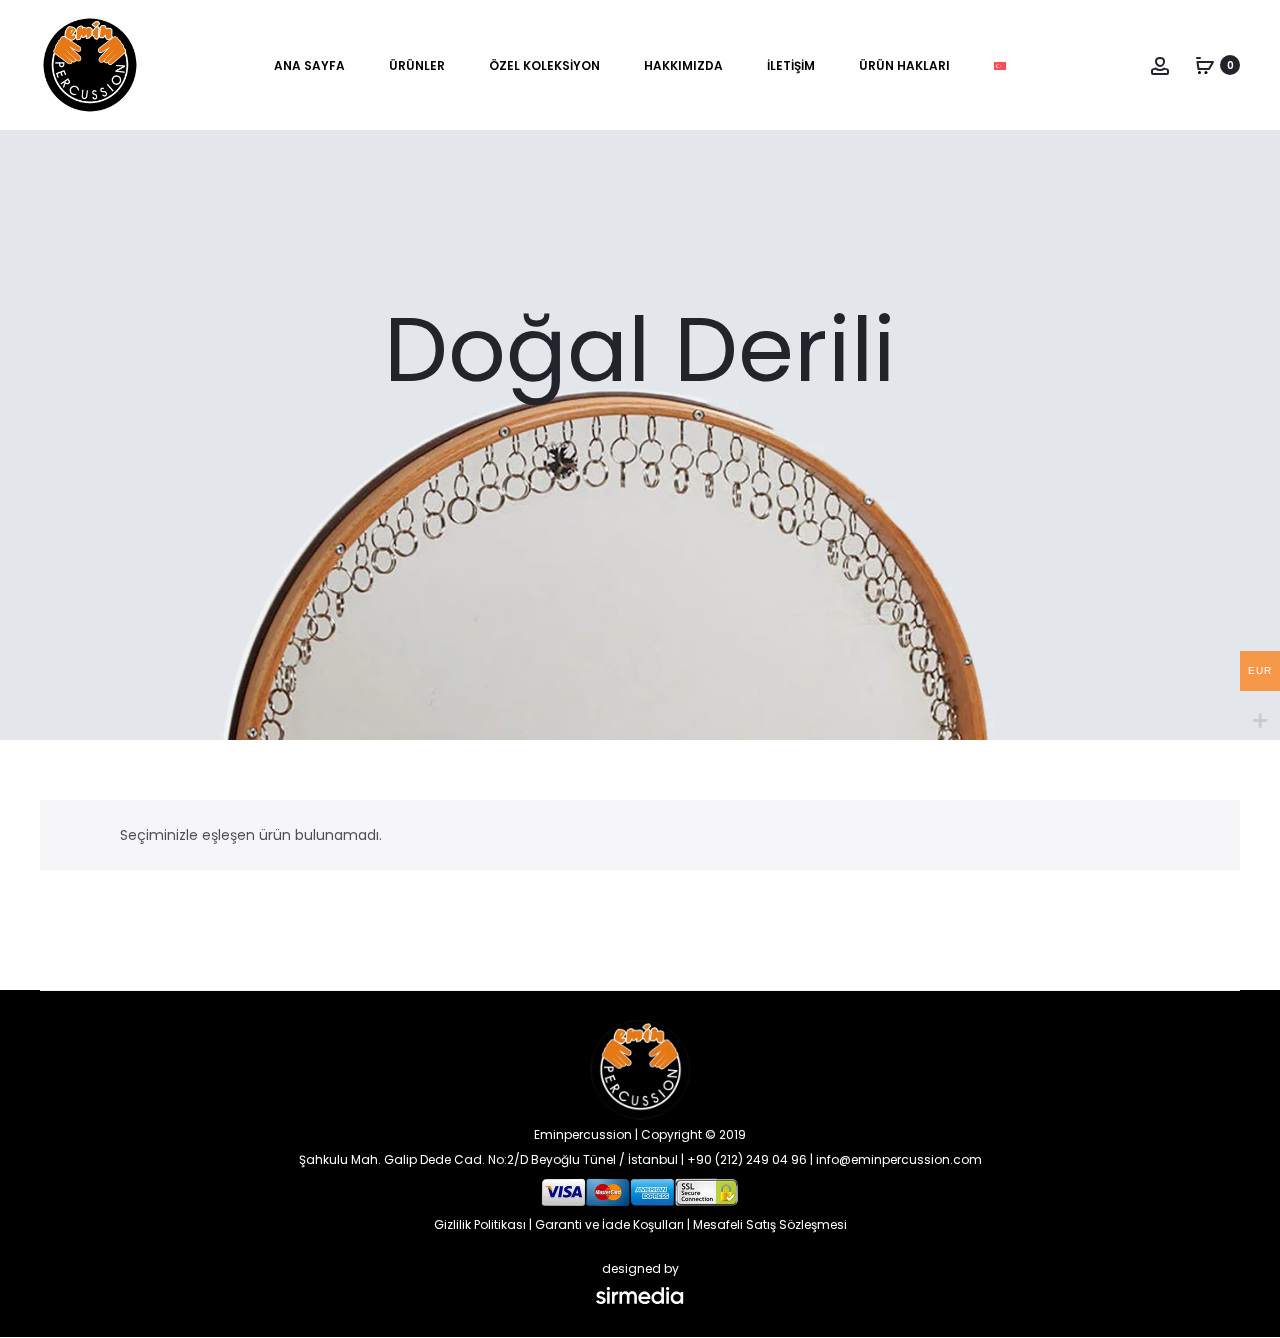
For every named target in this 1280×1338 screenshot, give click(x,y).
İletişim (791, 65)
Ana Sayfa (309, 65)
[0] (1205, 65)
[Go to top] (1250, 1122)
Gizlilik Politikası (480, 1224)
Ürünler (417, 65)
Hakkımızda (683, 65)
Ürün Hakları (904, 65)
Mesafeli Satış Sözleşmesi (770, 1224)
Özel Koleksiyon (544, 65)
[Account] (1160, 65)
